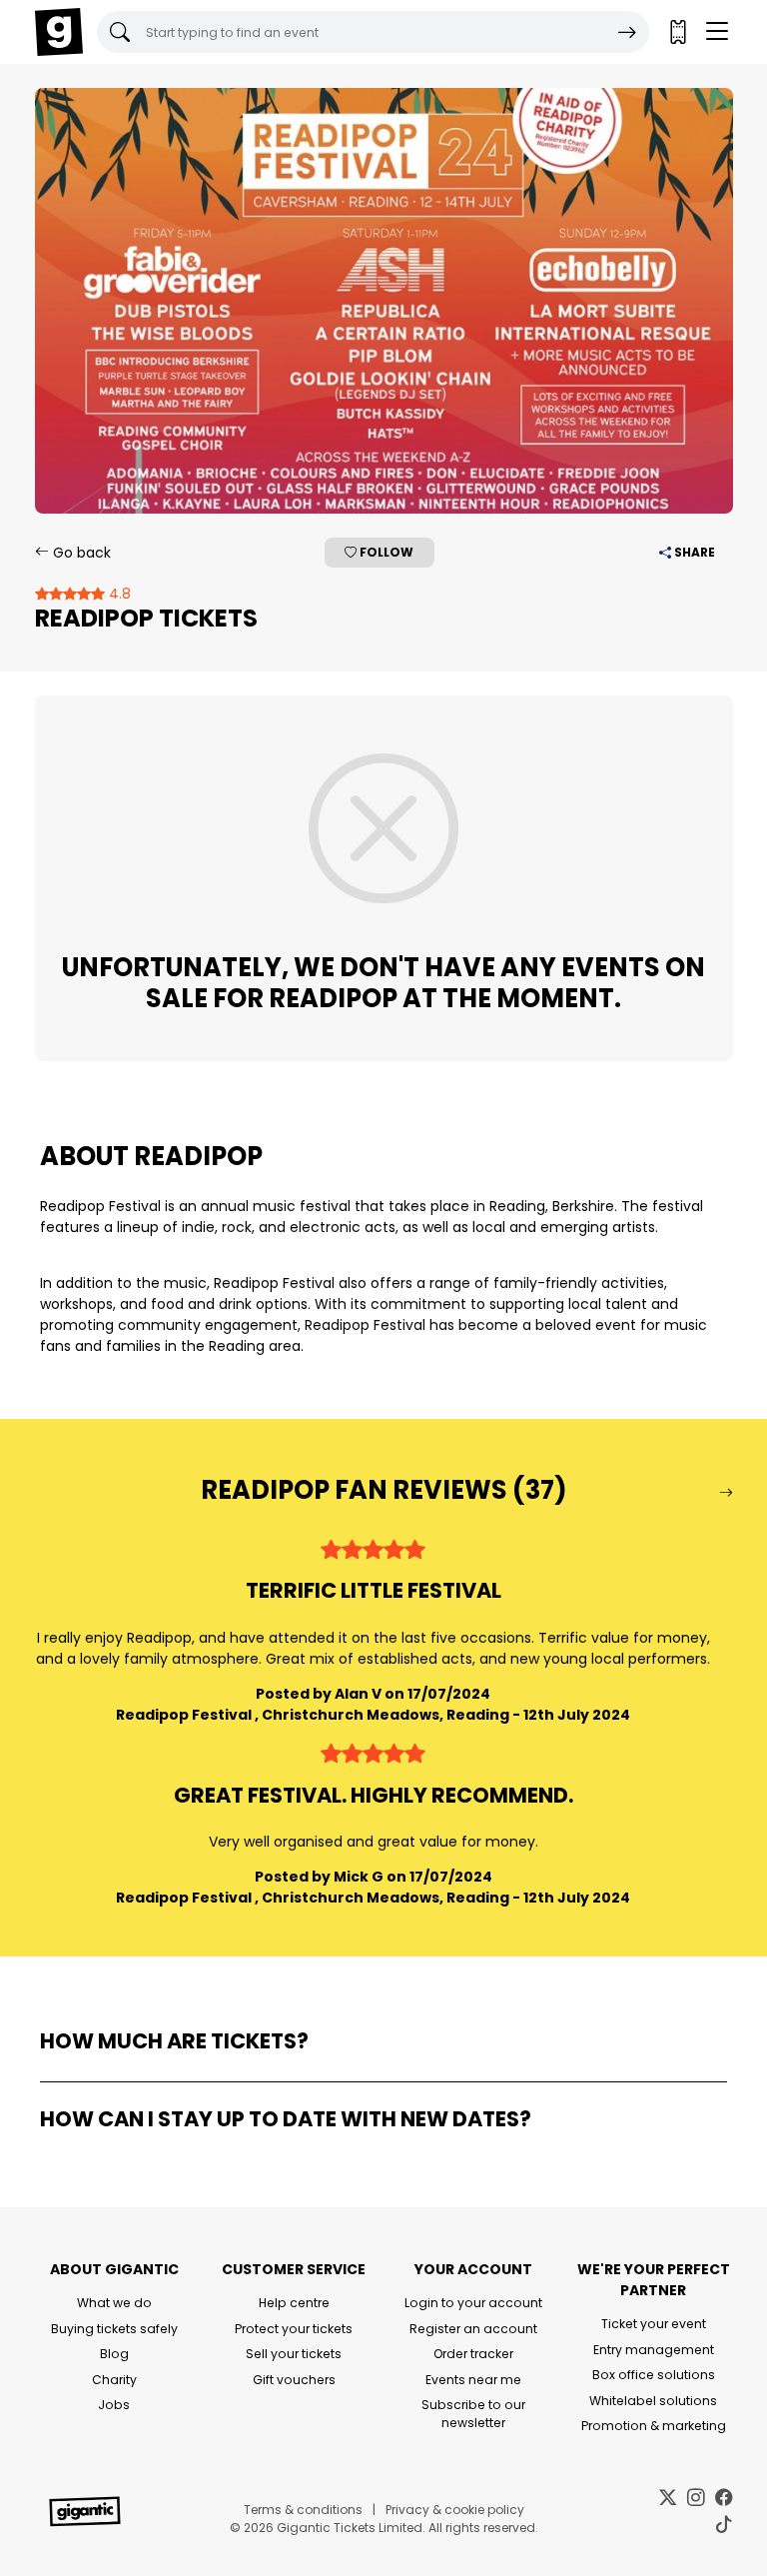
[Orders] (677, 32)
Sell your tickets (294, 2354)
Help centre (294, 2303)
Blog (114, 2354)
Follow (385, 552)
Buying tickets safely (114, 2329)
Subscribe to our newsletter (473, 2414)
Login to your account (473, 2303)
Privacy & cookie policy (455, 2510)
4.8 (118, 594)
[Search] (627, 32)
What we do (114, 2303)
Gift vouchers (294, 2380)
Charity (114, 2380)
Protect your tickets (294, 2329)
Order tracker (473, 2354)
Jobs (114, 2405)
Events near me (473, 2380)
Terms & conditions (303, 2510)
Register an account (473, 2329)
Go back (80, 553)
